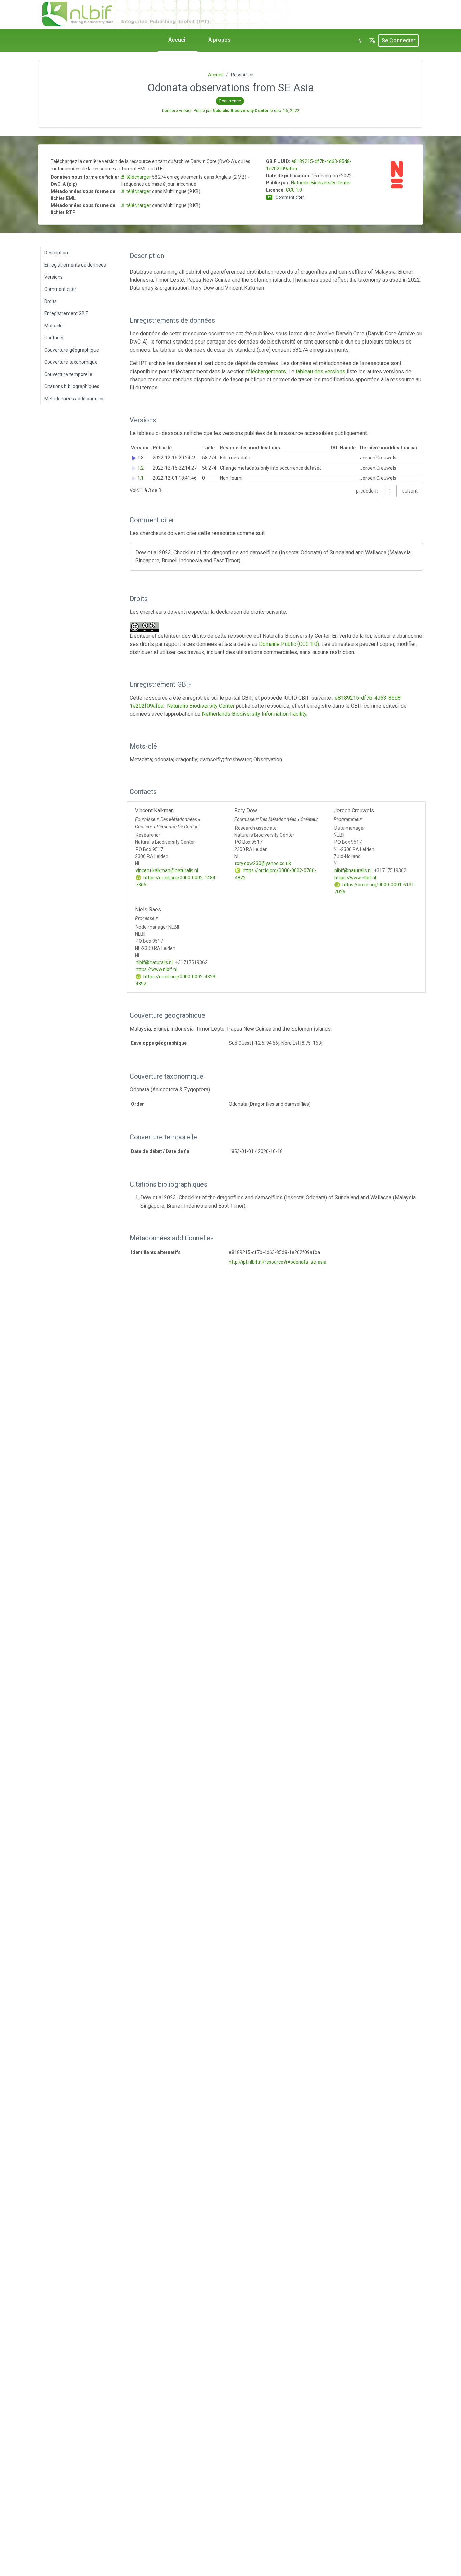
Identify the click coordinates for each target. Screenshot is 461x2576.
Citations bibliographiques (72, 386)
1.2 (141, 468)
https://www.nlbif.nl (355, 878)
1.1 (141, 478)
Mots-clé (53, 326)
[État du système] (360, 41)
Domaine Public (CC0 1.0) (289, 644)
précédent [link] (367, 491)
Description (56, 253)
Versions (53, 277)
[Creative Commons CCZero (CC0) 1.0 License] (146, 627)
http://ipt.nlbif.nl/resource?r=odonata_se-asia (278, 1262)
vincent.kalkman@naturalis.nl (167, 870)
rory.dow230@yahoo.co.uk (263, 863)
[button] (372, 41)
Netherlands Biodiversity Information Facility (254, 714)
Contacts (54, 338)
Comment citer (60, 289)
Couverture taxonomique (71, 362)
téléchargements (266, 371)
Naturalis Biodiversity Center (321, 183)
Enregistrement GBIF (66, 313)
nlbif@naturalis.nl (353, 870)
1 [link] (390, 491)
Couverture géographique (72, 350)
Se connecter (399, 40)
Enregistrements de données (75, 265)
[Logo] (202, 13)
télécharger (139, 177)
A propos (220, 40)
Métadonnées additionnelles (74, 399)
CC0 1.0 (294, 190)
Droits (50, 301)
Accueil (178, 40)
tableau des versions (320, 371)
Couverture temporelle (68, 374)
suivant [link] (410, 491)
